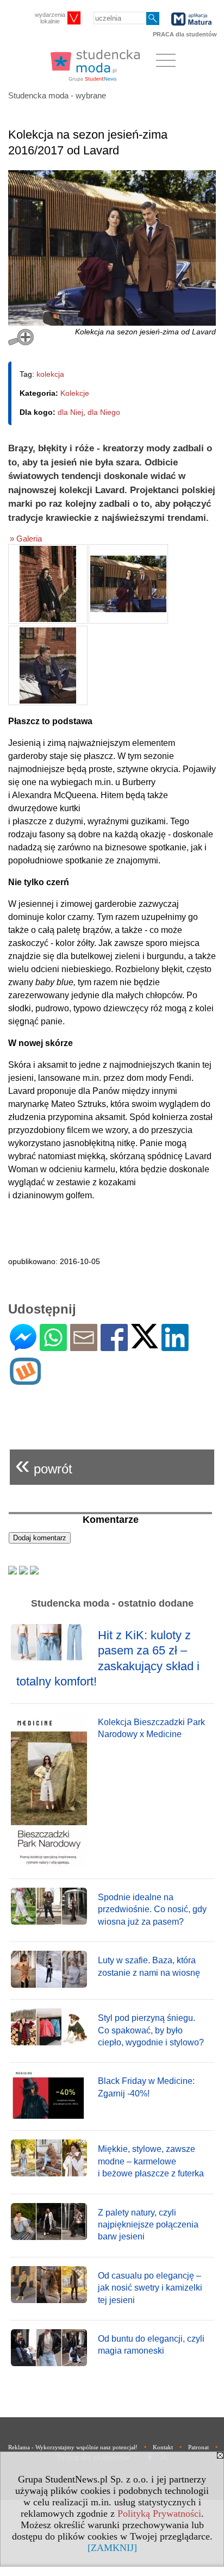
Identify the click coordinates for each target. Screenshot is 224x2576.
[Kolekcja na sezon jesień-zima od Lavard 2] (128, 584)
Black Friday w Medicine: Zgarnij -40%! (146, 2087)
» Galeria (26, 539)
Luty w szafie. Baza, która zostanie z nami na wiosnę (149, 1966)
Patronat (198, 2447)
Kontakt (163, 2447)
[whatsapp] (53, 1346)
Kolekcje (75, 393)
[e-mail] (84, 1346)
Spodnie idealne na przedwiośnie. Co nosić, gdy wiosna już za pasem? (152, 1909)
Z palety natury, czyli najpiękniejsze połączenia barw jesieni (148, 2225)
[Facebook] (114, 1346)
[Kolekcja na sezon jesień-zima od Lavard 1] (48, 584)
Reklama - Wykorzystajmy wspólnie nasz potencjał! (73, 2447)
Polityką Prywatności (159, 2513)
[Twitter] (145, 1344)
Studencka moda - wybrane (57, 95)
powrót (44, 1464)
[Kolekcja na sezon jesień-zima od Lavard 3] (48, 665)
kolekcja (50, 374)
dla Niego (104, 412)
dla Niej (70, 412)
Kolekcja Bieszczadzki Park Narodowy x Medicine (151, 1728)
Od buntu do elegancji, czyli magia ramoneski (151, 2345)
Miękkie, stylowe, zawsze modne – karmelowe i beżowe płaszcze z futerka (151, 2161)
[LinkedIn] (175, 1346)
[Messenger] (23, 1346)
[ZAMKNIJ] (112, 2548)
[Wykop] (25, 1380)
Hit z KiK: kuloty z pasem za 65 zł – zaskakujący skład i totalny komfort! (108, 1659)
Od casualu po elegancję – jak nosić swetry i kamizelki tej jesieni (150, 2288)
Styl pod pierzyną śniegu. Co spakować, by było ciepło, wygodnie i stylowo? (151, 2030)
